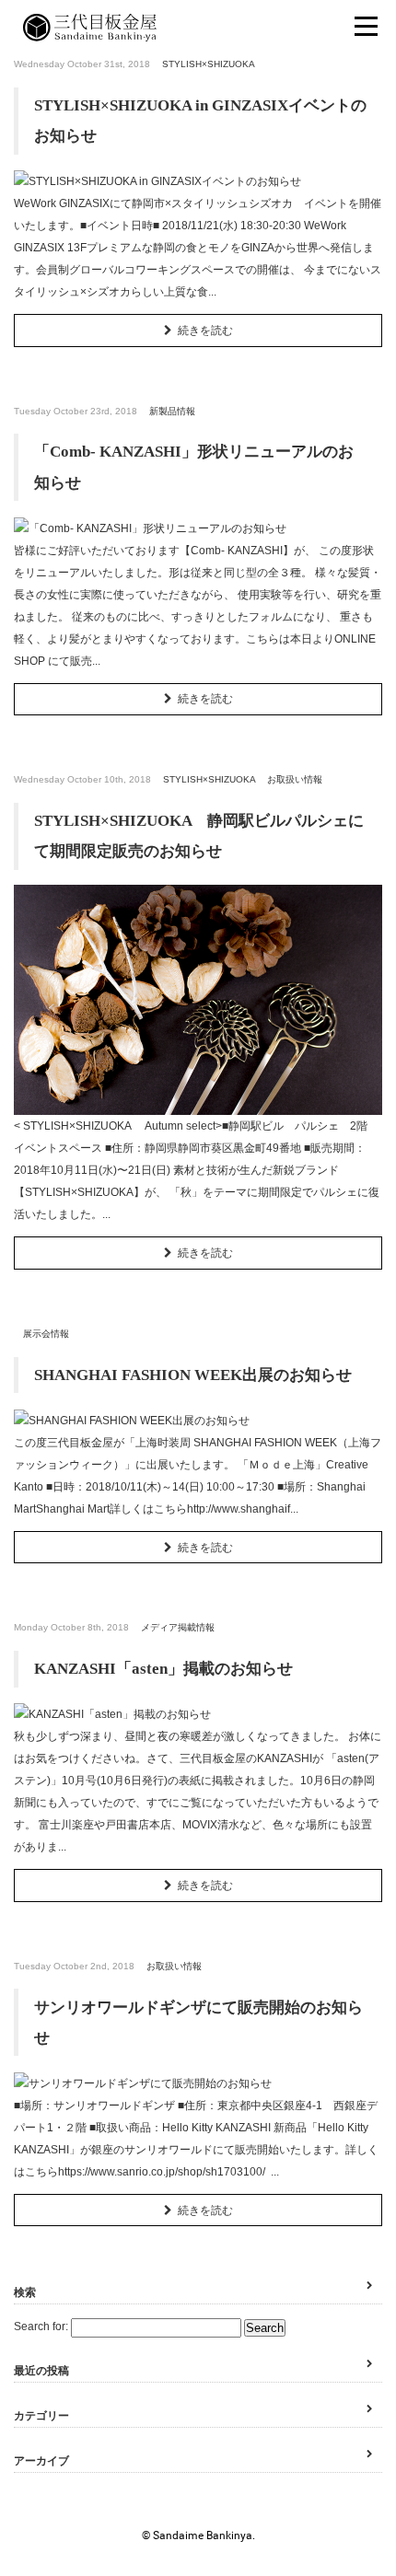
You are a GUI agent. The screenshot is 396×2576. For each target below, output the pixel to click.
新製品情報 (172, 411)
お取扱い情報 (295, 779)
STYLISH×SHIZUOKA (209, 64)
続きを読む (205, 331)
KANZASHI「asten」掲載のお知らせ (163, 1669)
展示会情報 (46, 1334)
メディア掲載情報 (178, 1627)
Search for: (41, 2327)
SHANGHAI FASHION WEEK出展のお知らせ (193, 1375)
